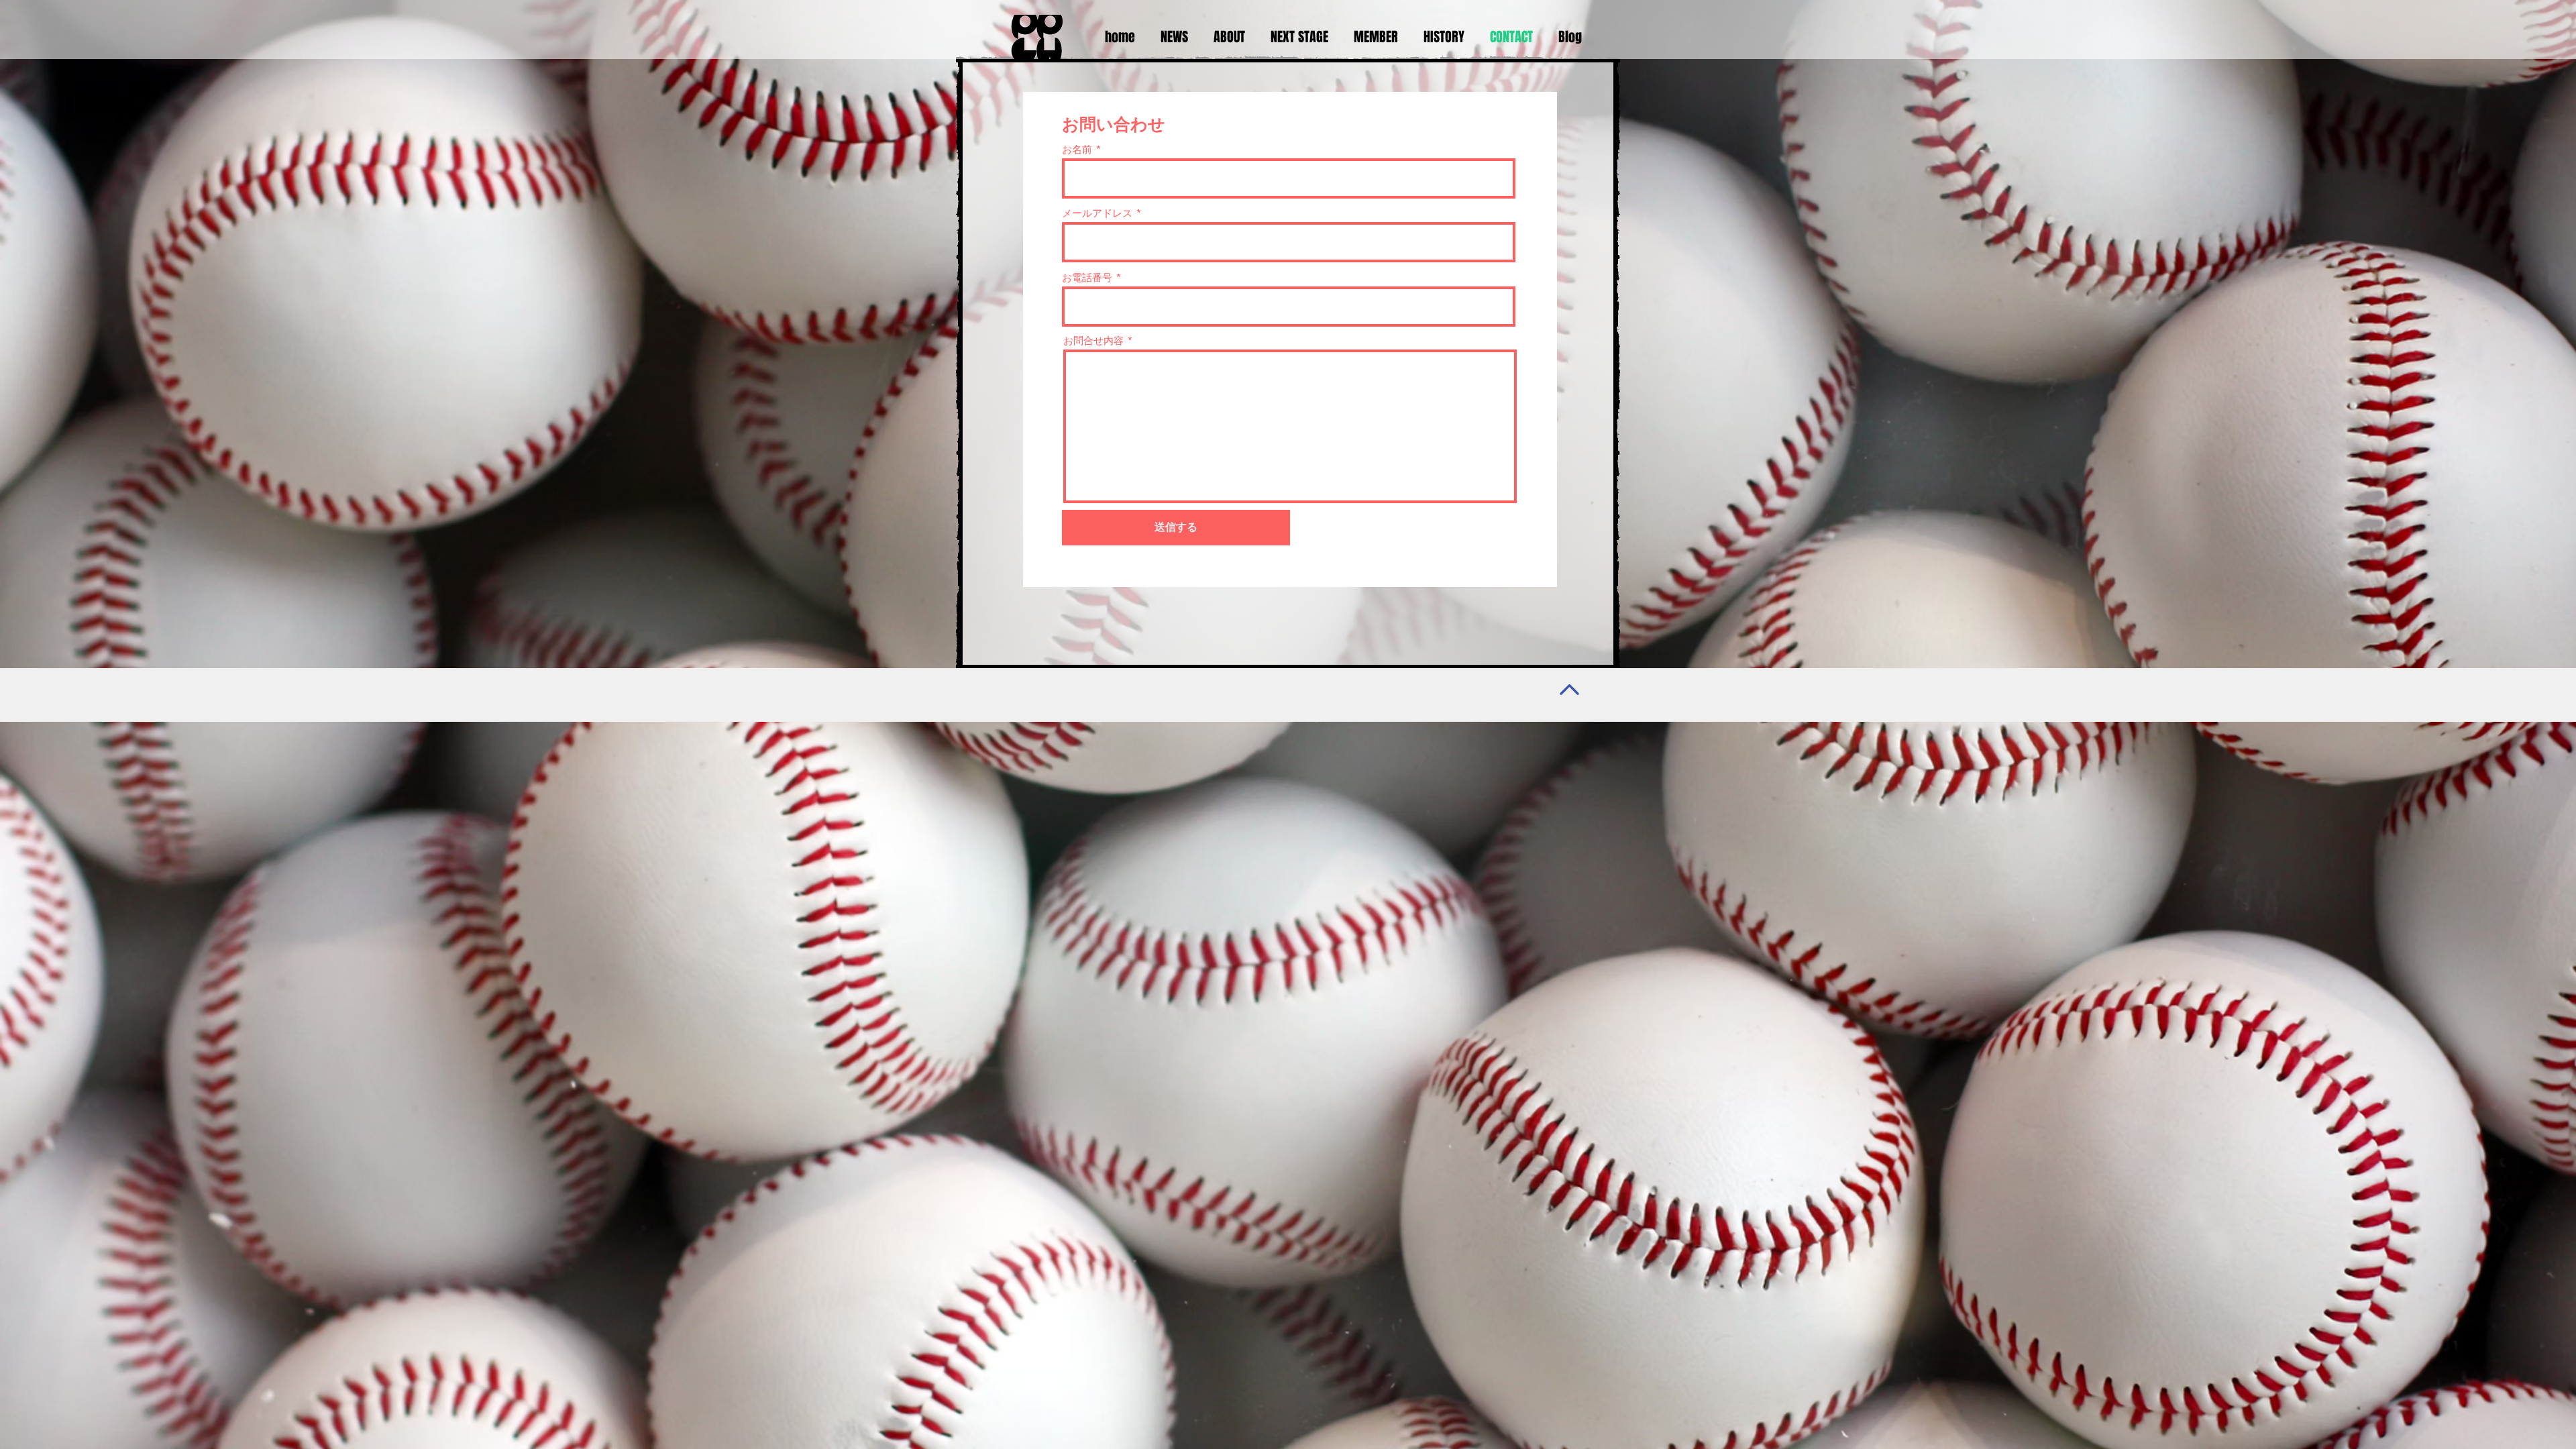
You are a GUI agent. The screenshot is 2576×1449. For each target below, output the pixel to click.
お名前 (1077, 149)
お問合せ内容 (1093, 340)
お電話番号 (1087, 277)
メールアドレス (1097, 213)
